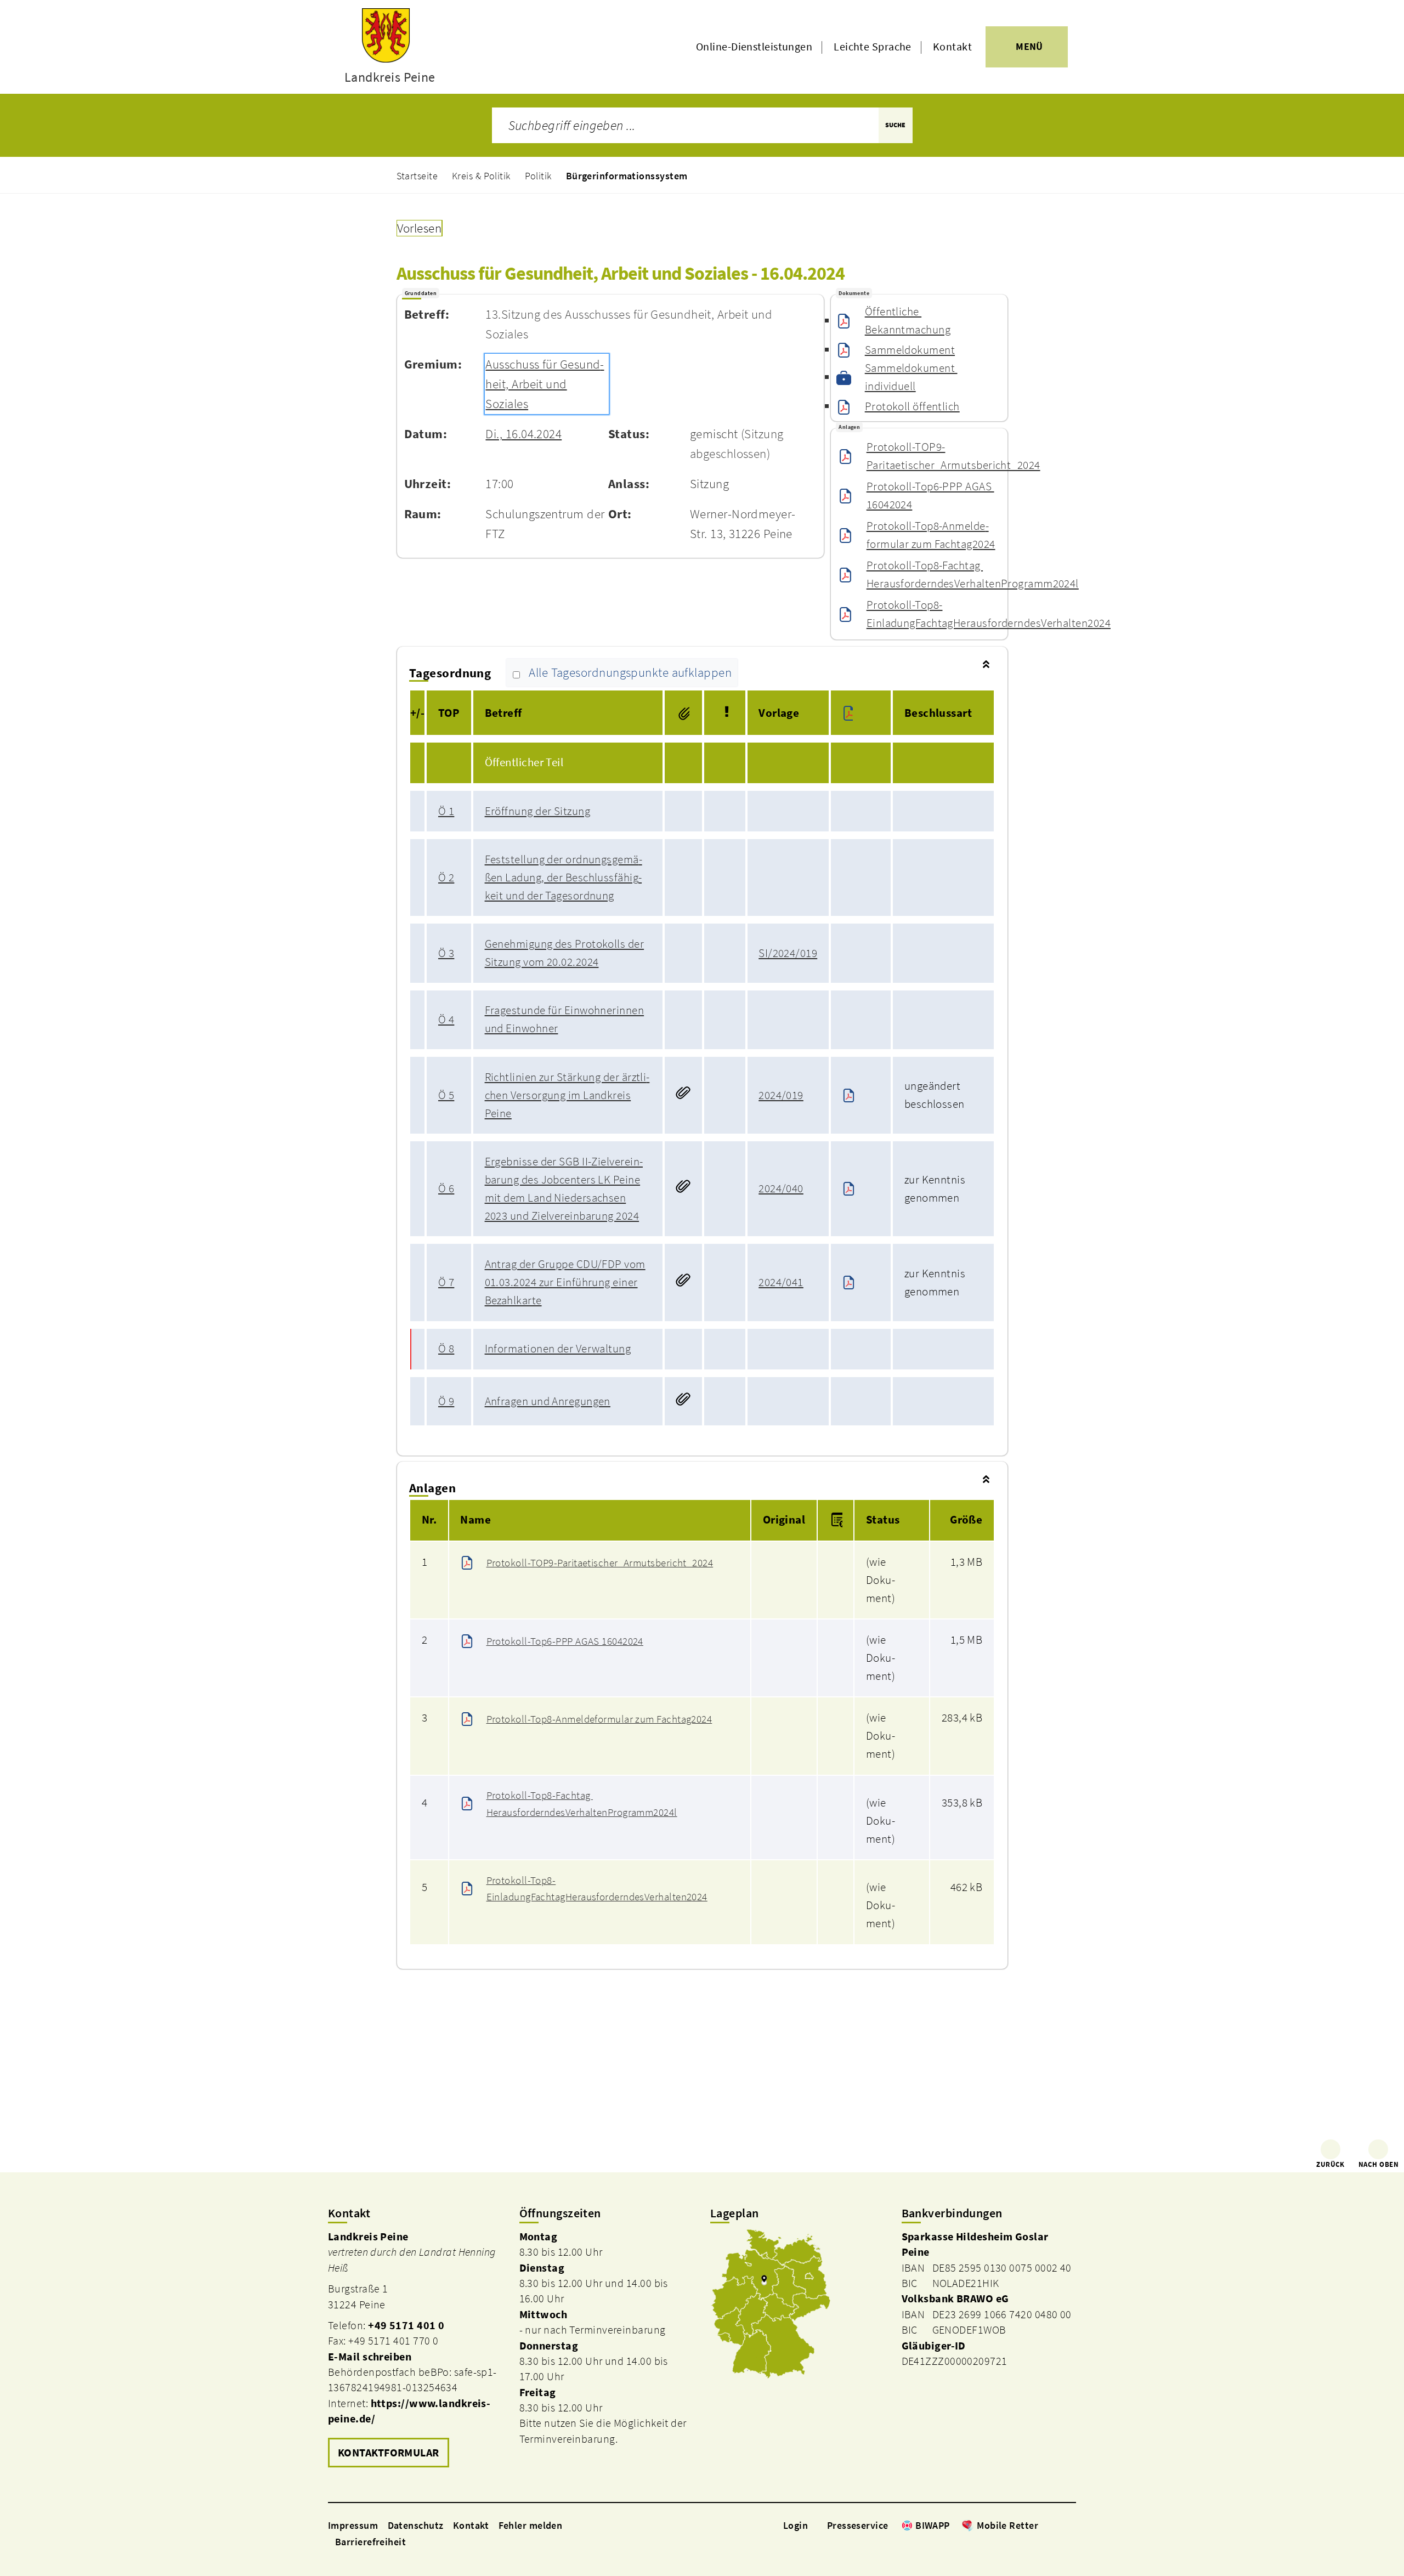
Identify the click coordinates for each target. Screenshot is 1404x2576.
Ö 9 (446, 1401)
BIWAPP (933, 2525)
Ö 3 (446, 953)
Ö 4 (446, 1020)
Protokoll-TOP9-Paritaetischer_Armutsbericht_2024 (953, 456)
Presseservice (858, 2525)
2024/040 (781, 1188)
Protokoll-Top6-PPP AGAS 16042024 (930, 496)
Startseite (417, 176)
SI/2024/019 (788, 953)
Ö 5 (446, 1095)
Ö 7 (446, 1282)
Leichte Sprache (873, 47)
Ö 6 (446, 1188)
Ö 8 (446, 1349)
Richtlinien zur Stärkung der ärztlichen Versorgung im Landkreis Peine (567, 1095)
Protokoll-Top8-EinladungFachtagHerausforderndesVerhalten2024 (989, 614)
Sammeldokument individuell (911, 377)
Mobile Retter (1007, 2525)
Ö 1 (446, 811)
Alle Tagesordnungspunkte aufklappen (630, 673)
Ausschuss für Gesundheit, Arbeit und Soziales (545, 384)
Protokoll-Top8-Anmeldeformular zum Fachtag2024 (931, 535)
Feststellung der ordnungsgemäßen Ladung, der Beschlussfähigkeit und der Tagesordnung (564, 877)
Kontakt (952, 47)
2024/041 (781, 1282)
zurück (1331, 2164)
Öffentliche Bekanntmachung (908, 321)
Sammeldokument (910, 350)
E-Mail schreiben (370, 2357)
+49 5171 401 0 (406, 2325)
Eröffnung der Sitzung (537, 811)
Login (796, 2525)
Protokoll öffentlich (912, 406)
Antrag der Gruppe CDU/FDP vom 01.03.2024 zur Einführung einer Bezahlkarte (565, 1282)
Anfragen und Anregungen (548, 1401)
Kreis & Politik (481, 176)
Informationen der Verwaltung (558, 1349)
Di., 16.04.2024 (523, 434)
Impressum (353, 2525)
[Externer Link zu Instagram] (1057, 2525)
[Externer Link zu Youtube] (1071, 2525)
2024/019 (781, 1095)
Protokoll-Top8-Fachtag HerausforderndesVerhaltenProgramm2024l (973, 574)
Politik (538, 176)
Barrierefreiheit (370, 2542)
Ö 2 (446, 877)
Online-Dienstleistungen (754, 47)
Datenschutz (416, 2525)
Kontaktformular (389, 2453)
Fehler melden (531, 2525)
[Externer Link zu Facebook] (1044, 2525)
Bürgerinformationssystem (627, 176)
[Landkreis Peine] (415, 2350)
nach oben (1378, 2164)
